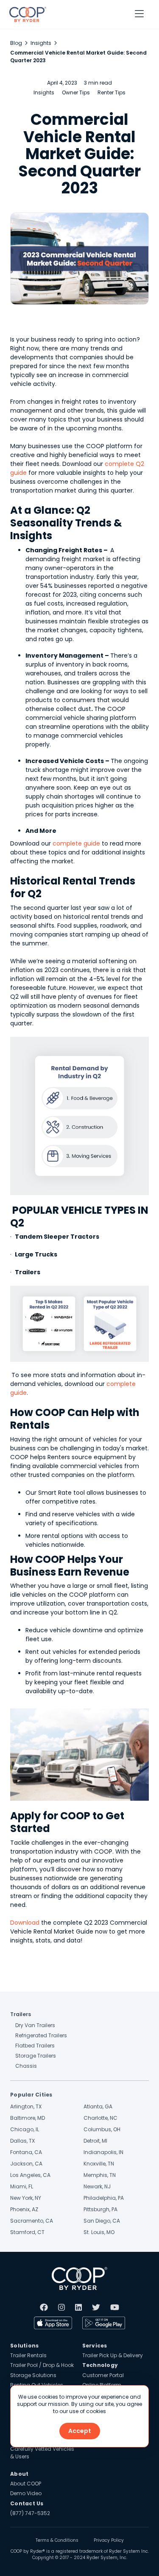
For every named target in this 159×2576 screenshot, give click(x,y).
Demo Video (26, 2493)
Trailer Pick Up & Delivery (113, 2355)
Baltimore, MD (28, 2118)
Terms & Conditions (57, 2540)
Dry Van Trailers (35, 2025)
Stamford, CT (27, 2232)
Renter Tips (112, 92)
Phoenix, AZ (24, 2209)
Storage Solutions (33, 2375)
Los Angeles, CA (30, 2175)
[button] (139, 14)
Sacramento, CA (32, 2221)
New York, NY (26, 2198)
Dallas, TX (22, 2141)
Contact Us (27, 2503)
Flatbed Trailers (35, 2046)
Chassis (26, 2066)
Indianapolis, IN (103, 2152)
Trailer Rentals (28, 2355)
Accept (80, 2431)
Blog (16, 43)
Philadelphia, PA (104, 2198)
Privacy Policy (109, 2540)
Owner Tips (76, 92)
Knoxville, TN (99, 2164)
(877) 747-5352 (30, 2513)
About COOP (26, 2484)
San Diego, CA (102, 2221)
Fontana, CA (26, 2152)
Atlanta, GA (98, 2106)
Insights (41, 43)
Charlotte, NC (100, 2118)
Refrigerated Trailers (41, 2035)
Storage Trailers (36, 2056)
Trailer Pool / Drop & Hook (42, 2365)
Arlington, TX (26, 2106)
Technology (100, 2365)
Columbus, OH (102, 2129)
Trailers (21, 2014)
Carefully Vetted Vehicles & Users (42, 2452)
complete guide (75, 843)
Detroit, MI (95, 2141)
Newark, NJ (97, 2186)
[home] (26, 14)
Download (25, 1923)
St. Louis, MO (99, 2232)
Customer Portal (103, 2375)
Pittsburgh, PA (100, 2209)
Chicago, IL (25, 2129)
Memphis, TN (100, 2175)
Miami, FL (22, 2186)
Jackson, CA (26, 2164)
